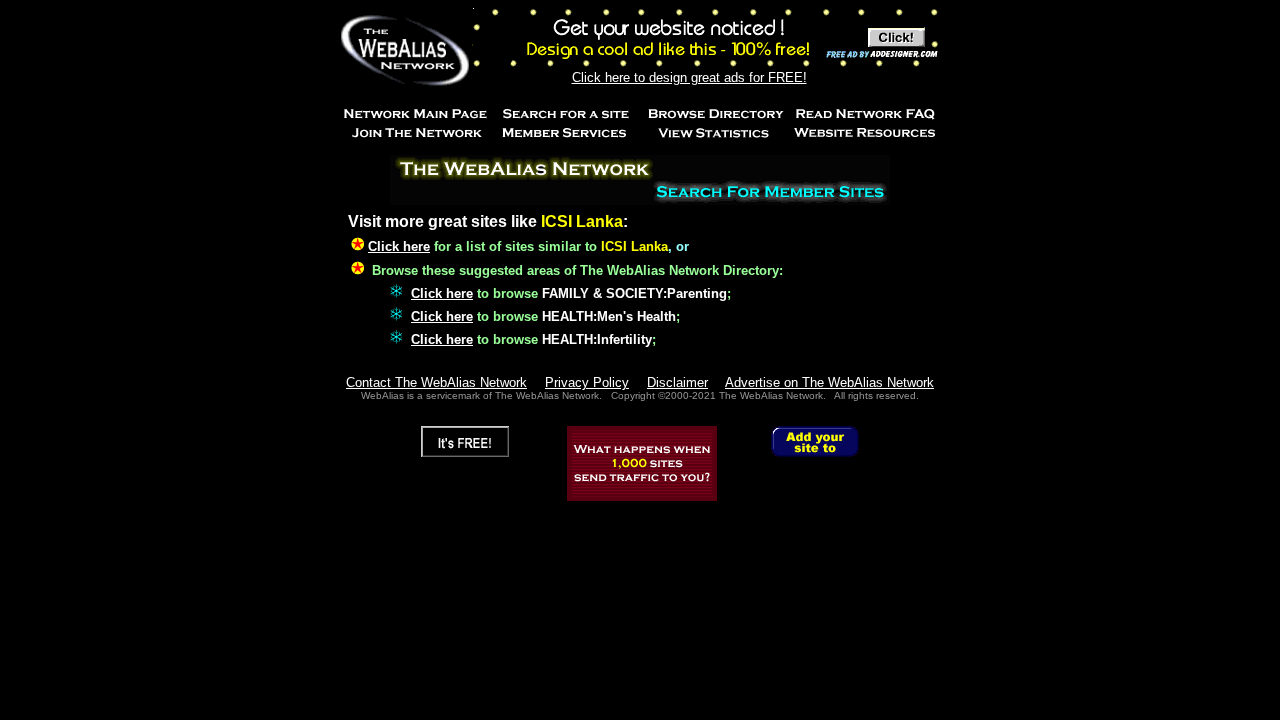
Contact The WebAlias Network (436, 382)
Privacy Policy (587, 382)
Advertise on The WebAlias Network (829, 382)
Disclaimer (677, 382)
